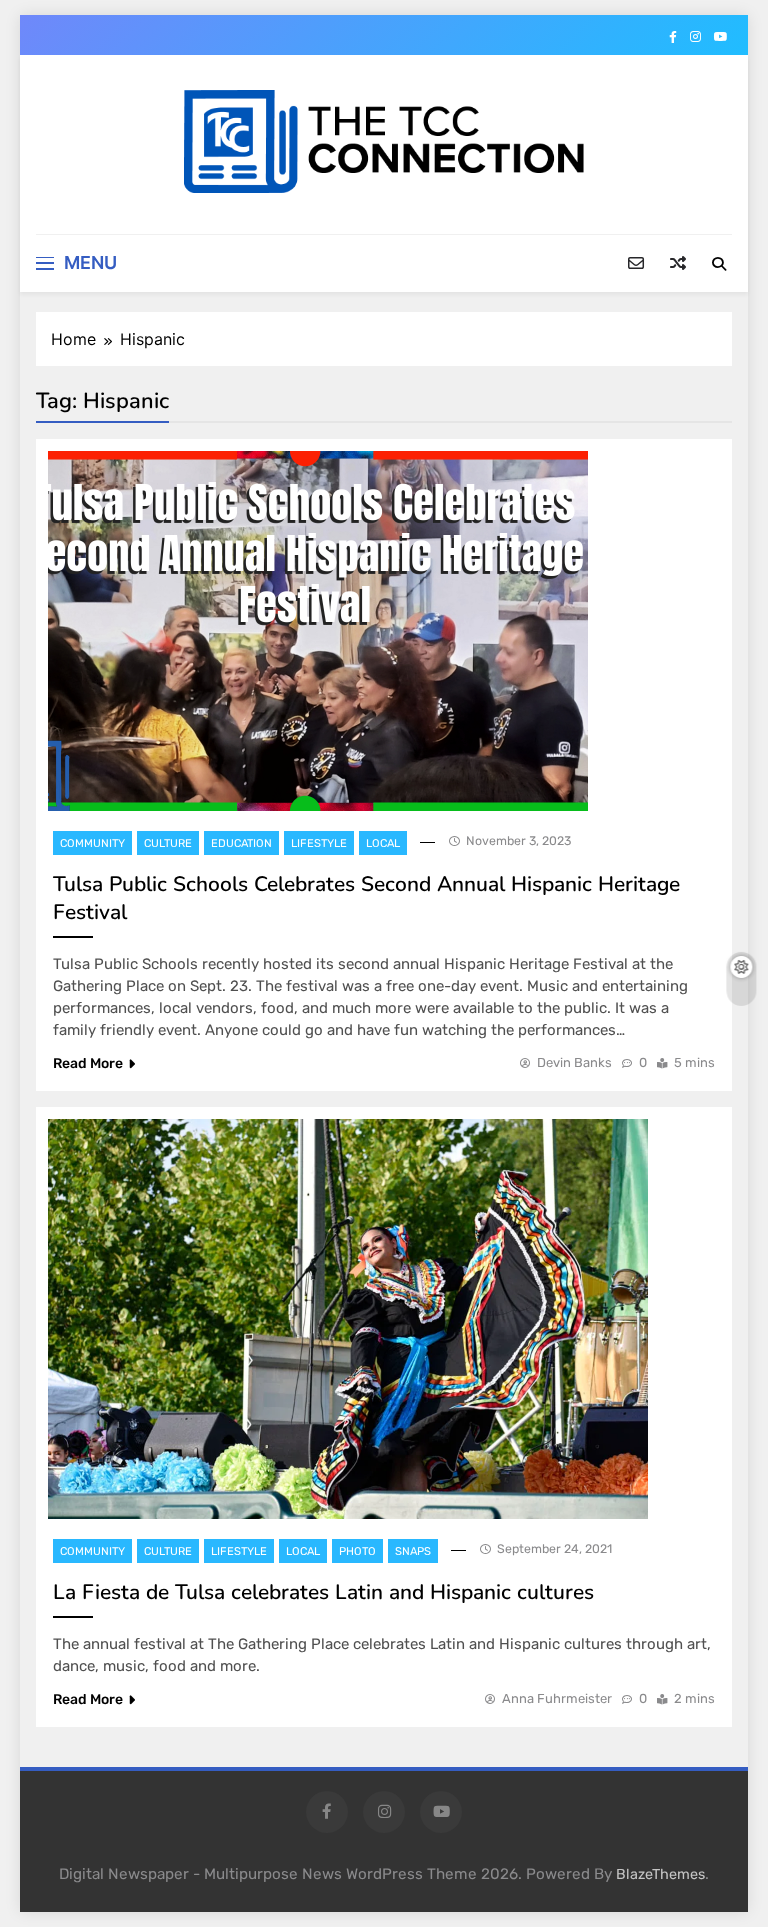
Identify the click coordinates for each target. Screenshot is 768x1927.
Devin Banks (574, 1062)
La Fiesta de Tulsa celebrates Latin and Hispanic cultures (323, 1592)
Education (241, 843)
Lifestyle (319, 843)
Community (92, 843)
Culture (168, 843)
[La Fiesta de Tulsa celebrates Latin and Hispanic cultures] (348, 1319)
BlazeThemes (660, 1874)
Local (383, 843)
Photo (357, 1551)
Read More (88, 1063)
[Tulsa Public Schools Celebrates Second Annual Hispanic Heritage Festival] (318, 631)
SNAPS (413, 1551)
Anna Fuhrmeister (557, 1698)
